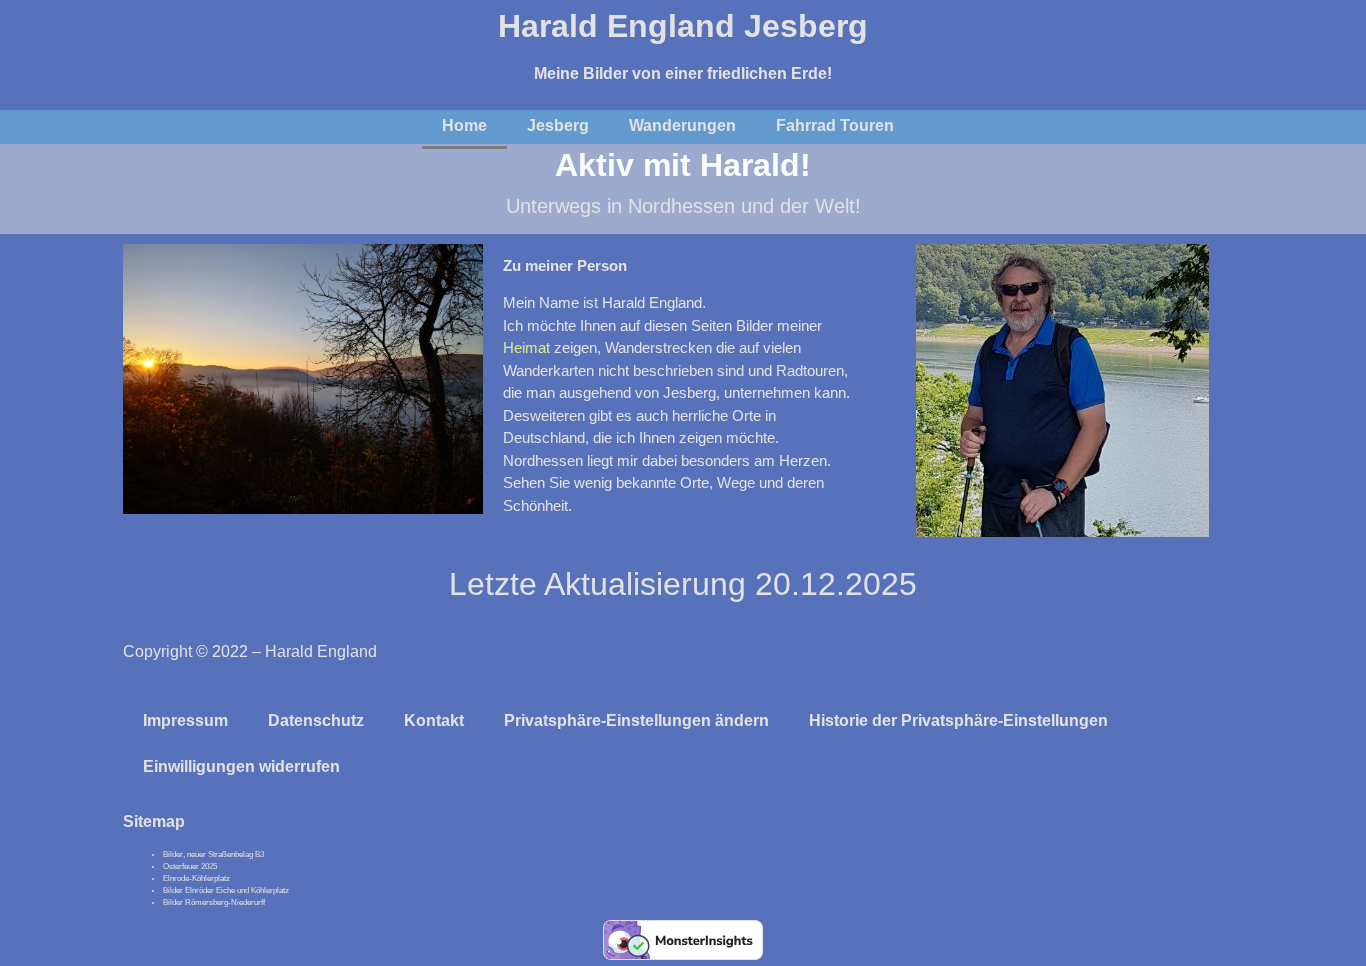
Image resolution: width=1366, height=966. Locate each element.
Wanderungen (682, 125)
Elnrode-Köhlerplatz (196, 878)
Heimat (528, 347)
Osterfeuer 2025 (190, 866)
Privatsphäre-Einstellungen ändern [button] (636, 720)
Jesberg (558, 125)
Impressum (185, 720)
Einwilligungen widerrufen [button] (241, 766)
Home (464, 125)
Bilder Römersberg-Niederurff (214, 902)
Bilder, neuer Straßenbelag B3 (213, 854)
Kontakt (434, 720)
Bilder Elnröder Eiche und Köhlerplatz (226, 890)
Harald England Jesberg (683, 26)
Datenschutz (316, 720)
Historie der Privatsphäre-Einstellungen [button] (958, 720)
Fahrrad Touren (835, 125)
